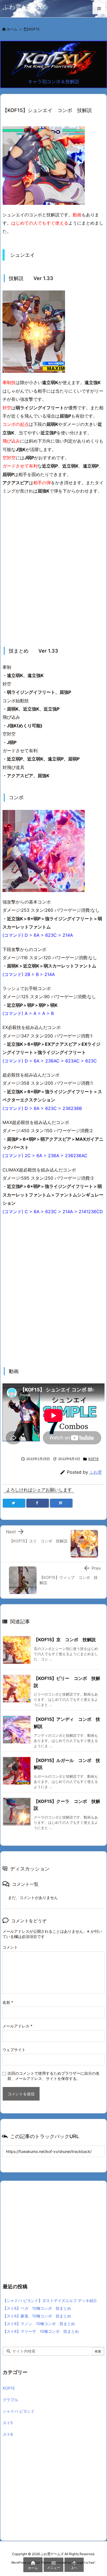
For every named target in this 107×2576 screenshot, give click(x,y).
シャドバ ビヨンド (19, 2411)
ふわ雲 (96, 1472)
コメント (10, 1947)
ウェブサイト (14, 2050)
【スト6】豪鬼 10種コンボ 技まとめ (37, 2316)
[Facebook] (38, 1503)
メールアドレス (17, 2026)
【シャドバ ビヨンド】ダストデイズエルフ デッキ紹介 (50, 2301)
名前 (8, 2002)
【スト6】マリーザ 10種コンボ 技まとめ (41, 2331)
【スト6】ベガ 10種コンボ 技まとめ (37, 2308)
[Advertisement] (54, 571)
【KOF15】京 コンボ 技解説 (65, 1640)
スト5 (8, 2423)
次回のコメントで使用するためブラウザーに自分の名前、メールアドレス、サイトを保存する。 (54, 2076)
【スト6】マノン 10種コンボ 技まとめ (39, 2324)
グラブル (10, 2400)
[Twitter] (14, 1503)
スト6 (8, 2434)
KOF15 (34, 29)
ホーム (12, 29)
